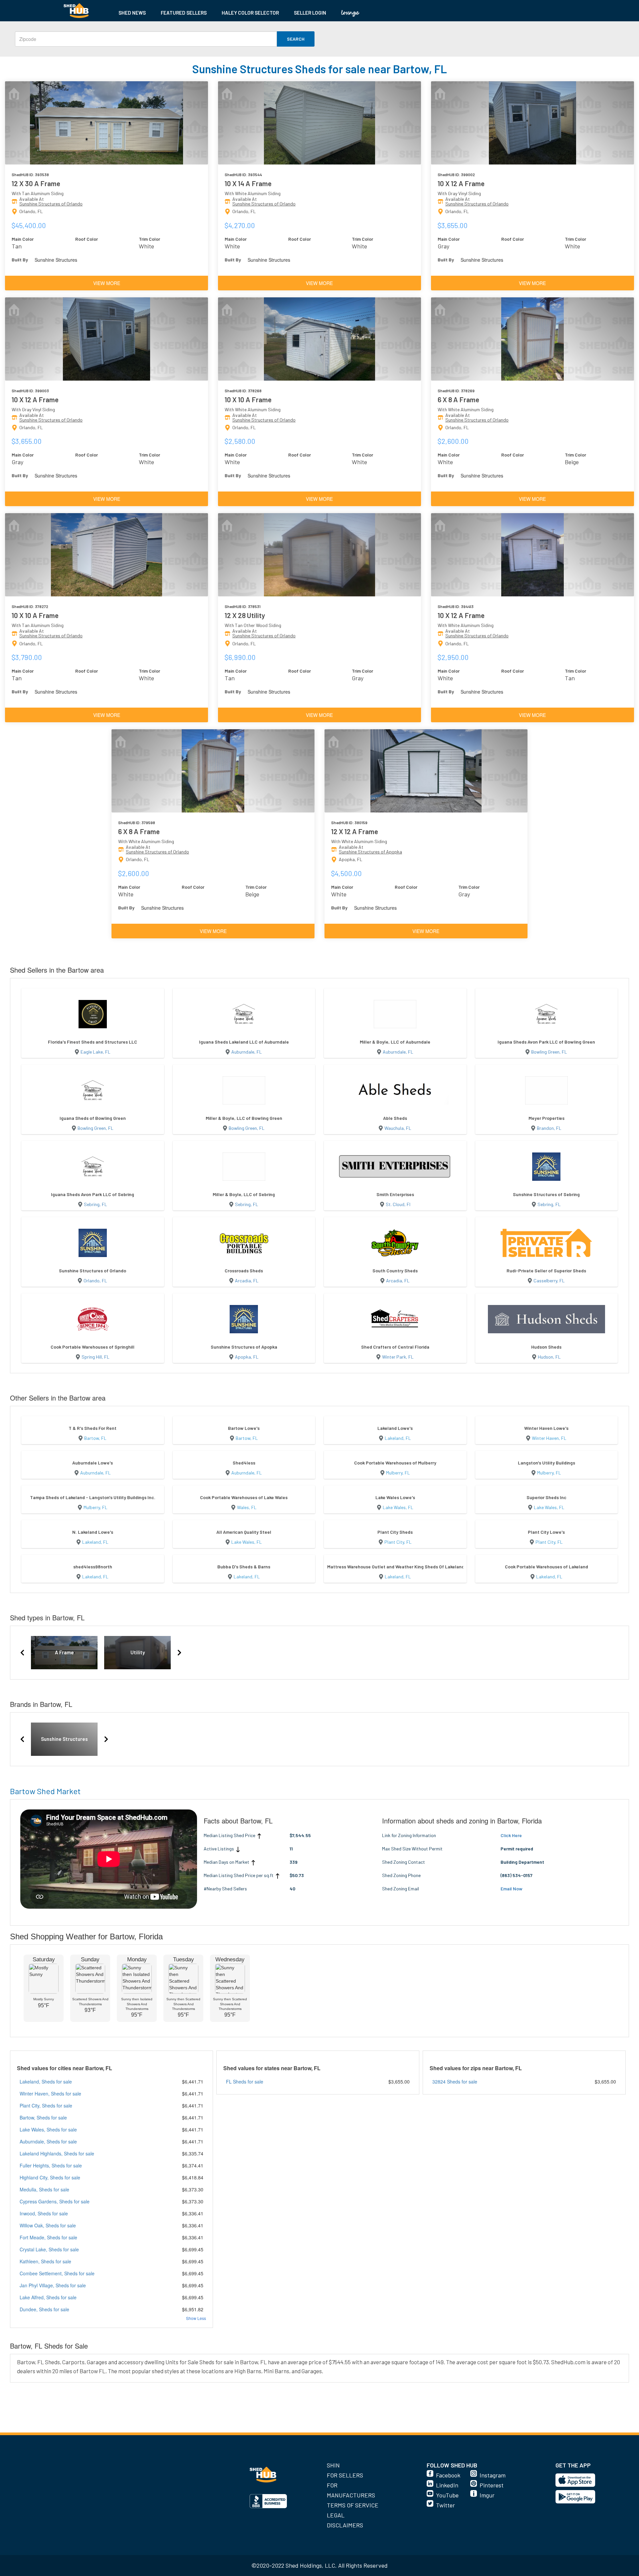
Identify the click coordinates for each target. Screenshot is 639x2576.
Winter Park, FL (398, 1357)
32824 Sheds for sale (455, 2082)
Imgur (487, 2495)
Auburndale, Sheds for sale (48, 2141)
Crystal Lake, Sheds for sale (49, 2249)
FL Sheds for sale (245, 2082)
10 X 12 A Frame (461, 183)
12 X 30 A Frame (36, 183)
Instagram (493, 2475)
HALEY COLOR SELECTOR (250, 13)
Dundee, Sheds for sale (44, 2309)
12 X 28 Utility (245, 615)
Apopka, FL (247, 1357)
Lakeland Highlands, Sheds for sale (57, 2153)
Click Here (511, 1835)
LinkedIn (447, 2485)
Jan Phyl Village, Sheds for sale (53, 2285)
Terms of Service (353, 2505)
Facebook (448, 2475)
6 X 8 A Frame (458, 399)
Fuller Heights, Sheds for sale (51, 2165)
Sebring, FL (96, 1204)
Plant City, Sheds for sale (46, 2105)
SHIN (333, 2465)
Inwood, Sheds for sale (44, 2213)
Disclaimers (345, 2525)
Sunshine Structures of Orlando (51, 204)
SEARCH (296, 39)
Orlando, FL (95, 1281)
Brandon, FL (549, 1128)
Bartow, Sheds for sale (43, 2117)
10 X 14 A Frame (248, 183)
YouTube (447, 2495)
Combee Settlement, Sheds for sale (57, 2273)
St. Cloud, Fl (398, 1204)
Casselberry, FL (549, 1281)
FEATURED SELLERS (184, 13)
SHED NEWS (132, 13)
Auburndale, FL (247, 1052)
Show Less (196, 2318)
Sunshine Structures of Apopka (370, 852)
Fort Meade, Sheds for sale (48, 2237)
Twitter (445, 2505)
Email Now (512, 1889)
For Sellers (345, 2475)
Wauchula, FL (398, 1128)
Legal (336, 2515)
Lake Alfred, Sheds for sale (48, 2297)
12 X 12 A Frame (355, 831)
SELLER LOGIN (310, 13)
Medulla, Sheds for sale (44, 2189)
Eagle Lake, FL (96, 1052)
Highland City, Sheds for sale (50, 2177)
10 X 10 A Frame (248, 399)
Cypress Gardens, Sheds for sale (55, 2201)
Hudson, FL (549, 1357)
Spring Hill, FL (96, 1357)
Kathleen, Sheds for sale (45, 2261)
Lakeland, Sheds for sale (46, 2082)
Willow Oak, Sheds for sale (48, 2225)
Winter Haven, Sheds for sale (50, 2093)
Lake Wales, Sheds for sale (48, 2129)
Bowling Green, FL (549, 1052)
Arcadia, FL (247, 1281)
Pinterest (492, 2485)
